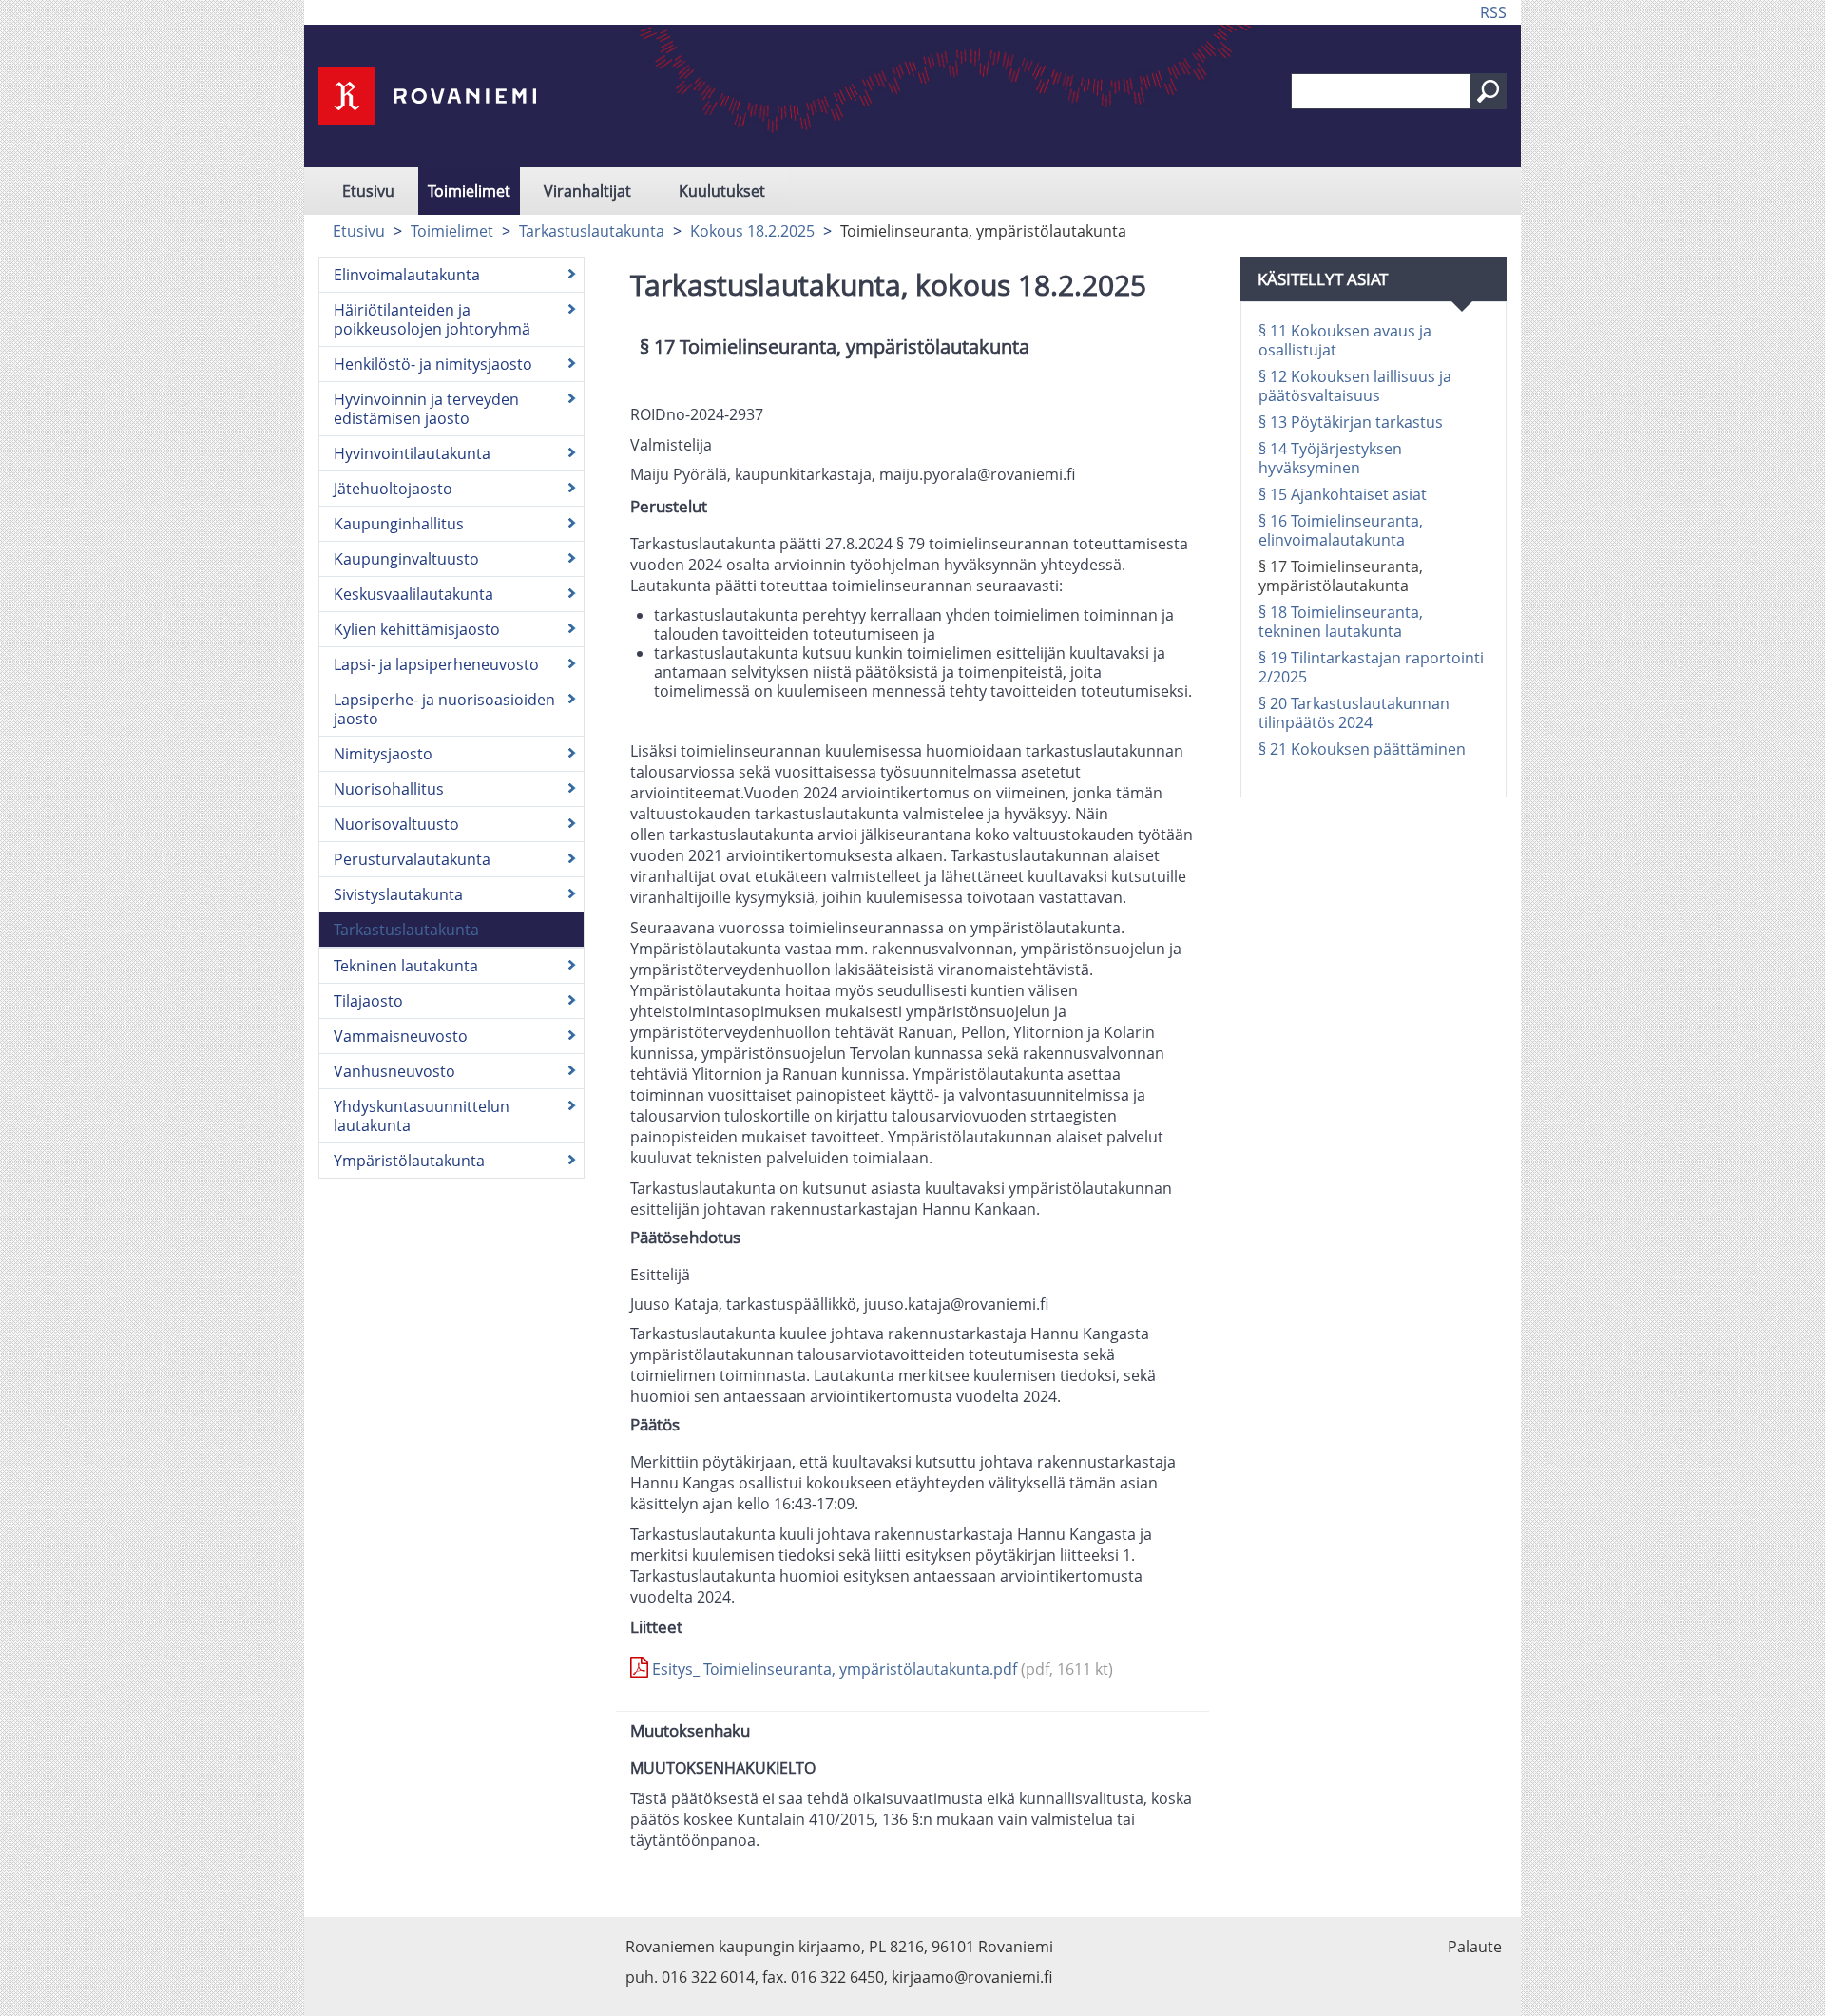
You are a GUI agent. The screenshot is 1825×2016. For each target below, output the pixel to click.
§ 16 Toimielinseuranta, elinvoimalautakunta (1341, 530)
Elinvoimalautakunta (407, 275)
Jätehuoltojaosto (393, 489)
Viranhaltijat (587, 191)
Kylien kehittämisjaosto (417, 629)
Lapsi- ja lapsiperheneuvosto (436, 664)
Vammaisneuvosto (401, 1036)
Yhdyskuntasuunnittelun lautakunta (422, 1116)
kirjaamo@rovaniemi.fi (972, 1977)
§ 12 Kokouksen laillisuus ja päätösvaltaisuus (1355, 386)
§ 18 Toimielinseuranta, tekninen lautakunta (1341, 622)
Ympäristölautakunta (409, 1161)
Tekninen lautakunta (406, 966)
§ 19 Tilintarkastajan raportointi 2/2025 (1371, 667)
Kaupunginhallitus (399, 524)
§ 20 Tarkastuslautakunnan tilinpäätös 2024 (1354, 713)
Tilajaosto (368, 1001)
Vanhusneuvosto (394, 1071)
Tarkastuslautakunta (592, 231)
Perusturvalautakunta (412, 859)
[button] (1489, 91)
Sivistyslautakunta (398, 894)
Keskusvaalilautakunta (413, 594)
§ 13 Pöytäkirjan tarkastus (1351, 422)
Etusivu (368, 191)
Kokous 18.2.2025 (752, 231)
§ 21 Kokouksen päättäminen (1362, 749)
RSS (1493, 12)
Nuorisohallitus (389, 789)
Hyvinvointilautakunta (412, 453)
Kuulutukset (722, 191)
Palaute (1475, 1947)
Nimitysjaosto (383, 754)
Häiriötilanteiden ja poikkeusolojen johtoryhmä (432, 319)
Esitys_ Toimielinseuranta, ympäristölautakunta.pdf (881, 1669)
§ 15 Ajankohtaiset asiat (1343, 494)
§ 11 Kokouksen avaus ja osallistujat (1345, 340)
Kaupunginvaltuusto (406, 559)
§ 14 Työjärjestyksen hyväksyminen (1330, 458)
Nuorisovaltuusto (396, 824)
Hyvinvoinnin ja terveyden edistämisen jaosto (426, 409)
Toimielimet (469, 191)
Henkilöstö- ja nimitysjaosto (433, 364)
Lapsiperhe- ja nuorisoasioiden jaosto (444, 709)
